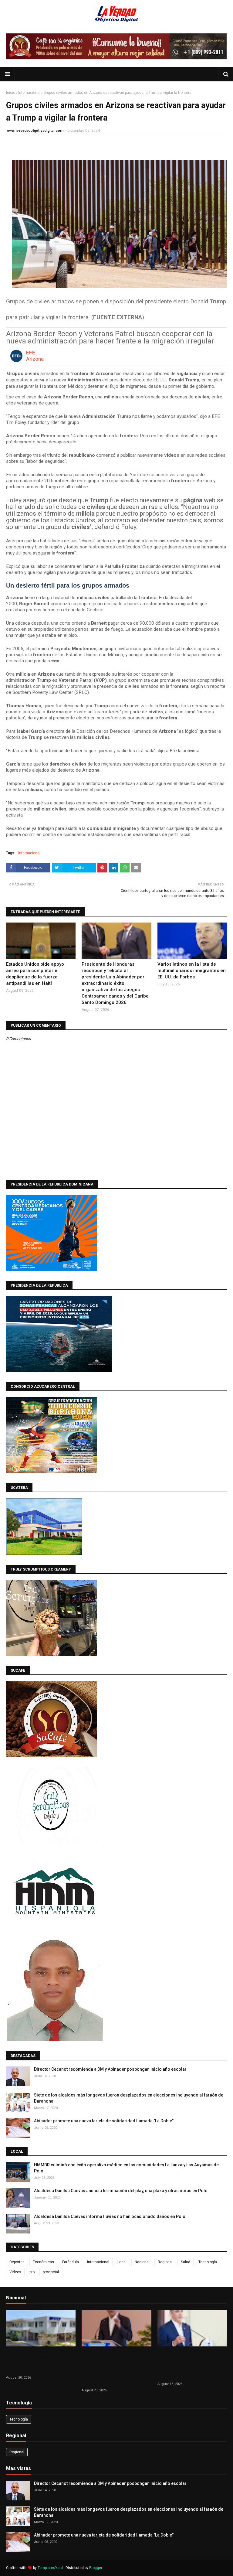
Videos (15, 2272)
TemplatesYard (50, 2568)
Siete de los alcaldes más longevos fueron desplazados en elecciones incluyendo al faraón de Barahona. (129, 2098)
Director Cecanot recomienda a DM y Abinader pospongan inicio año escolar (110, 2069)
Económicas (43, 2262)
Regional (165, 2262)
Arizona (35, 359)
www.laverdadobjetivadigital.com (35, 131)
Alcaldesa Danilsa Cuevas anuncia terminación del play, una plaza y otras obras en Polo (121, 2191)
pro (32, 2272)
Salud (186, 2262)
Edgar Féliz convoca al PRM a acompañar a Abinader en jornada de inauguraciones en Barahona (39, 2361)
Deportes (17, 2262)
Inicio (11, 93)
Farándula (71, 2262)
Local (122, 2262)
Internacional (29, 93)
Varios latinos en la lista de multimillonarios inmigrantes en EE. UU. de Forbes (192, 971)
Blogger (96, 2568)
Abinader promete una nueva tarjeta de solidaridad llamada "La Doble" (104, 2121)
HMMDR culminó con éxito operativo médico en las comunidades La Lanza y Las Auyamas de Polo (126, 2168)
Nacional (142, 2262)
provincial (51, 2272)
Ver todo (217, 2299)
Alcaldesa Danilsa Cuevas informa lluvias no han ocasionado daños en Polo (110, 2216)
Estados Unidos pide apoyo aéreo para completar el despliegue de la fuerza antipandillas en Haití (35, 974)
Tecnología (208, 2262)
